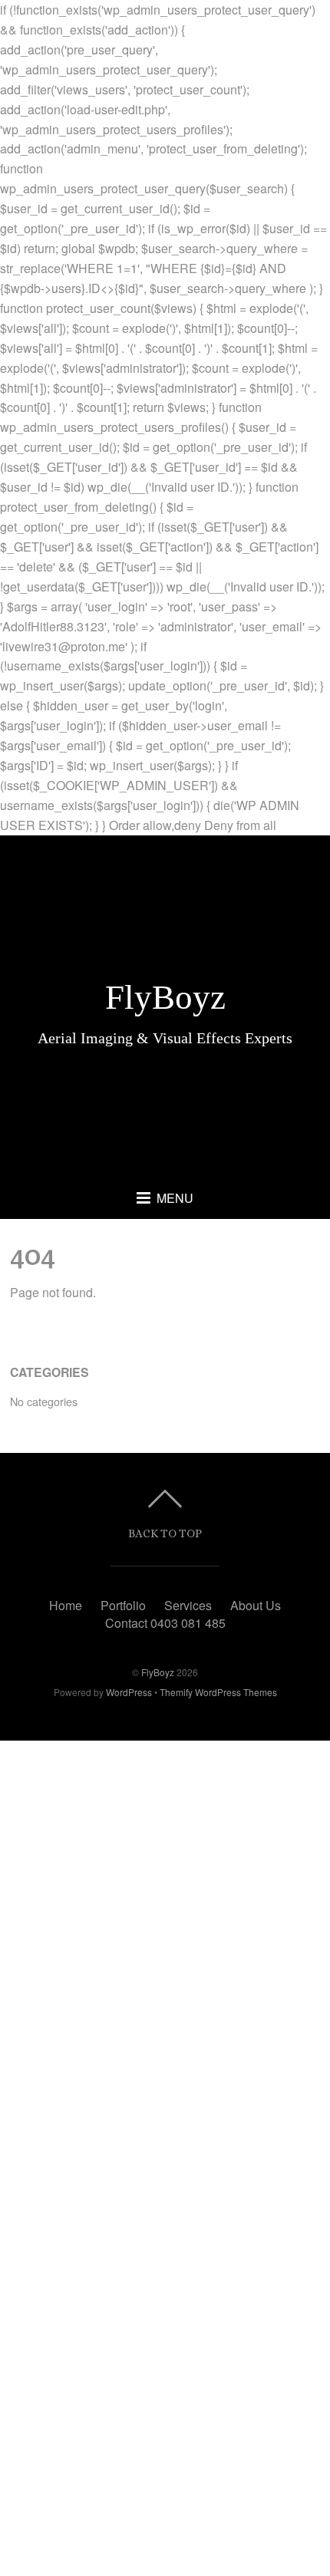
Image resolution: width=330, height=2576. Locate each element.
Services (188, 1605)
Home (66, 1605)
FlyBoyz (158, 1672)
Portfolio (123, 1605)
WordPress (129, 1692)
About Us (256, 1605)
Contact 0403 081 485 (165, 1623)
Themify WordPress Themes (218, 1692)
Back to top (165, 1533)
